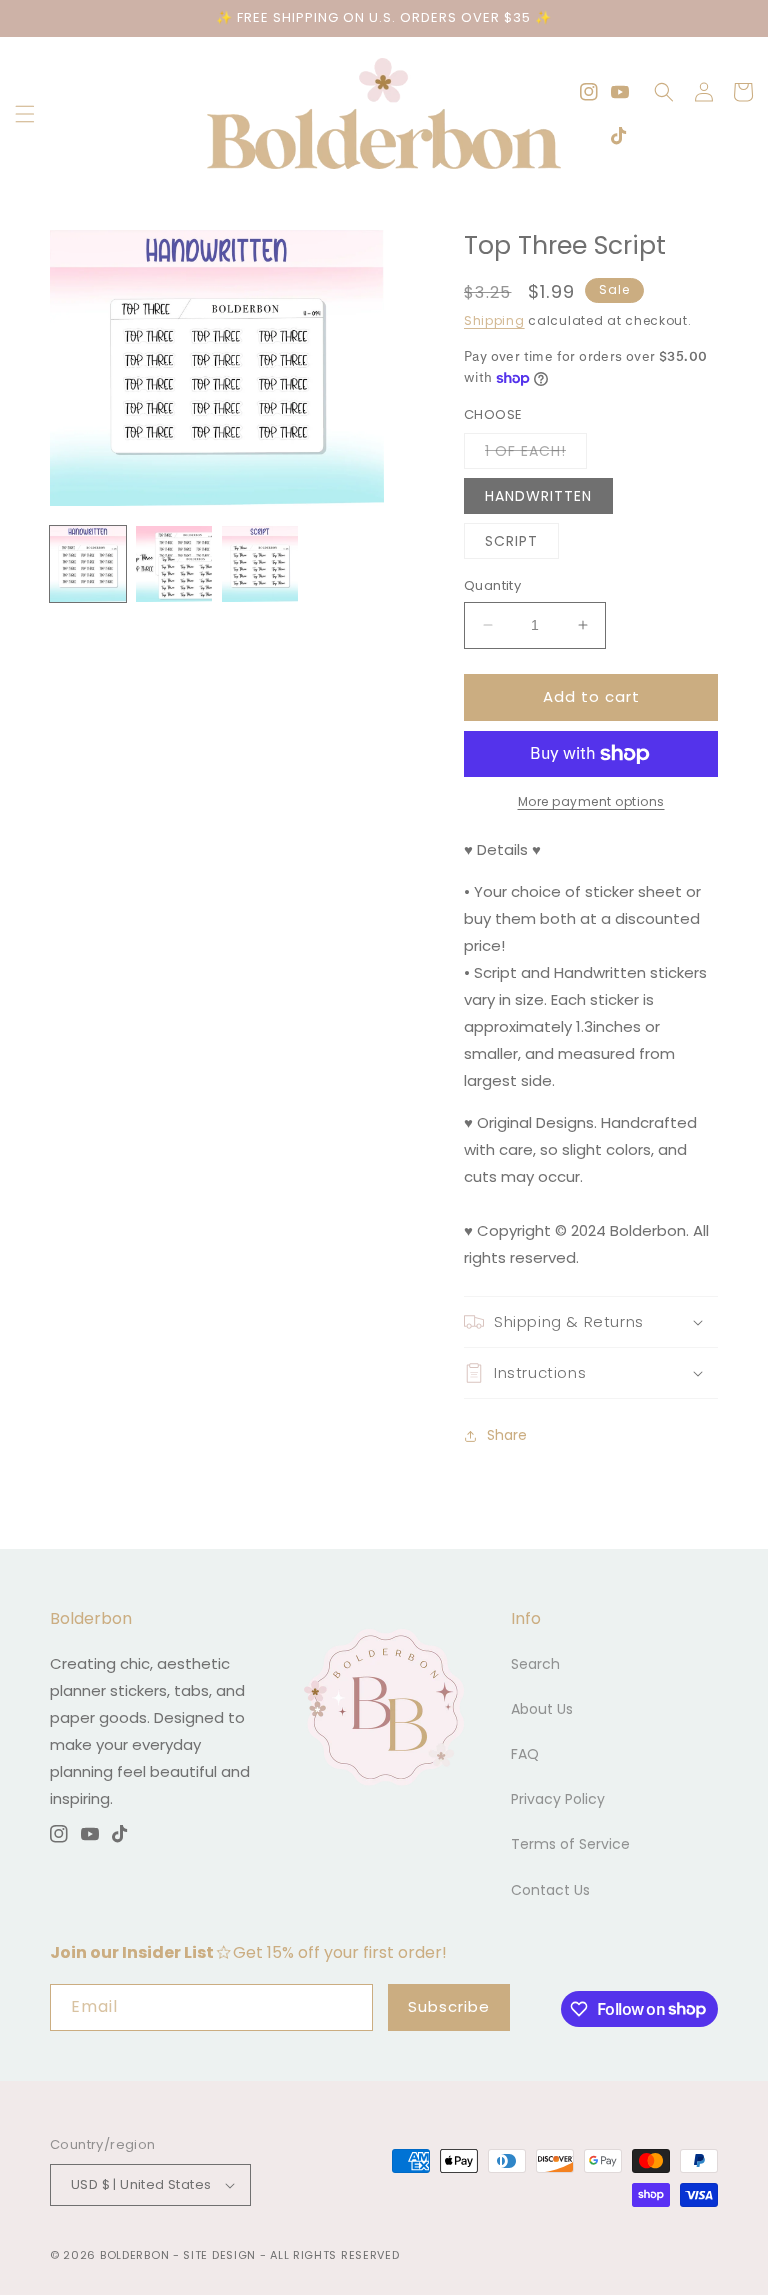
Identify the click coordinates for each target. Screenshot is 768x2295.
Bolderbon (134, 2255)
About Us (542, 1709)
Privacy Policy (558, 1799)
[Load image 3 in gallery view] (260, 564)
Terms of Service (570, 1844)
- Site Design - (221, 2255)
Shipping (494, 320)
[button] (25, 114)
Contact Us (550, 1890)
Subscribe (449, 2006)
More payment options (591, 801)
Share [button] (507, 1435)
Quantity (492, 585)
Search (535, 1664)
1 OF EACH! (536, 454)
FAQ (525, 1754)
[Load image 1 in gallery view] (88, 564)
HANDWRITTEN (538, 496)
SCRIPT (511, 541)
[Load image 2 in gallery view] (174, 564)
